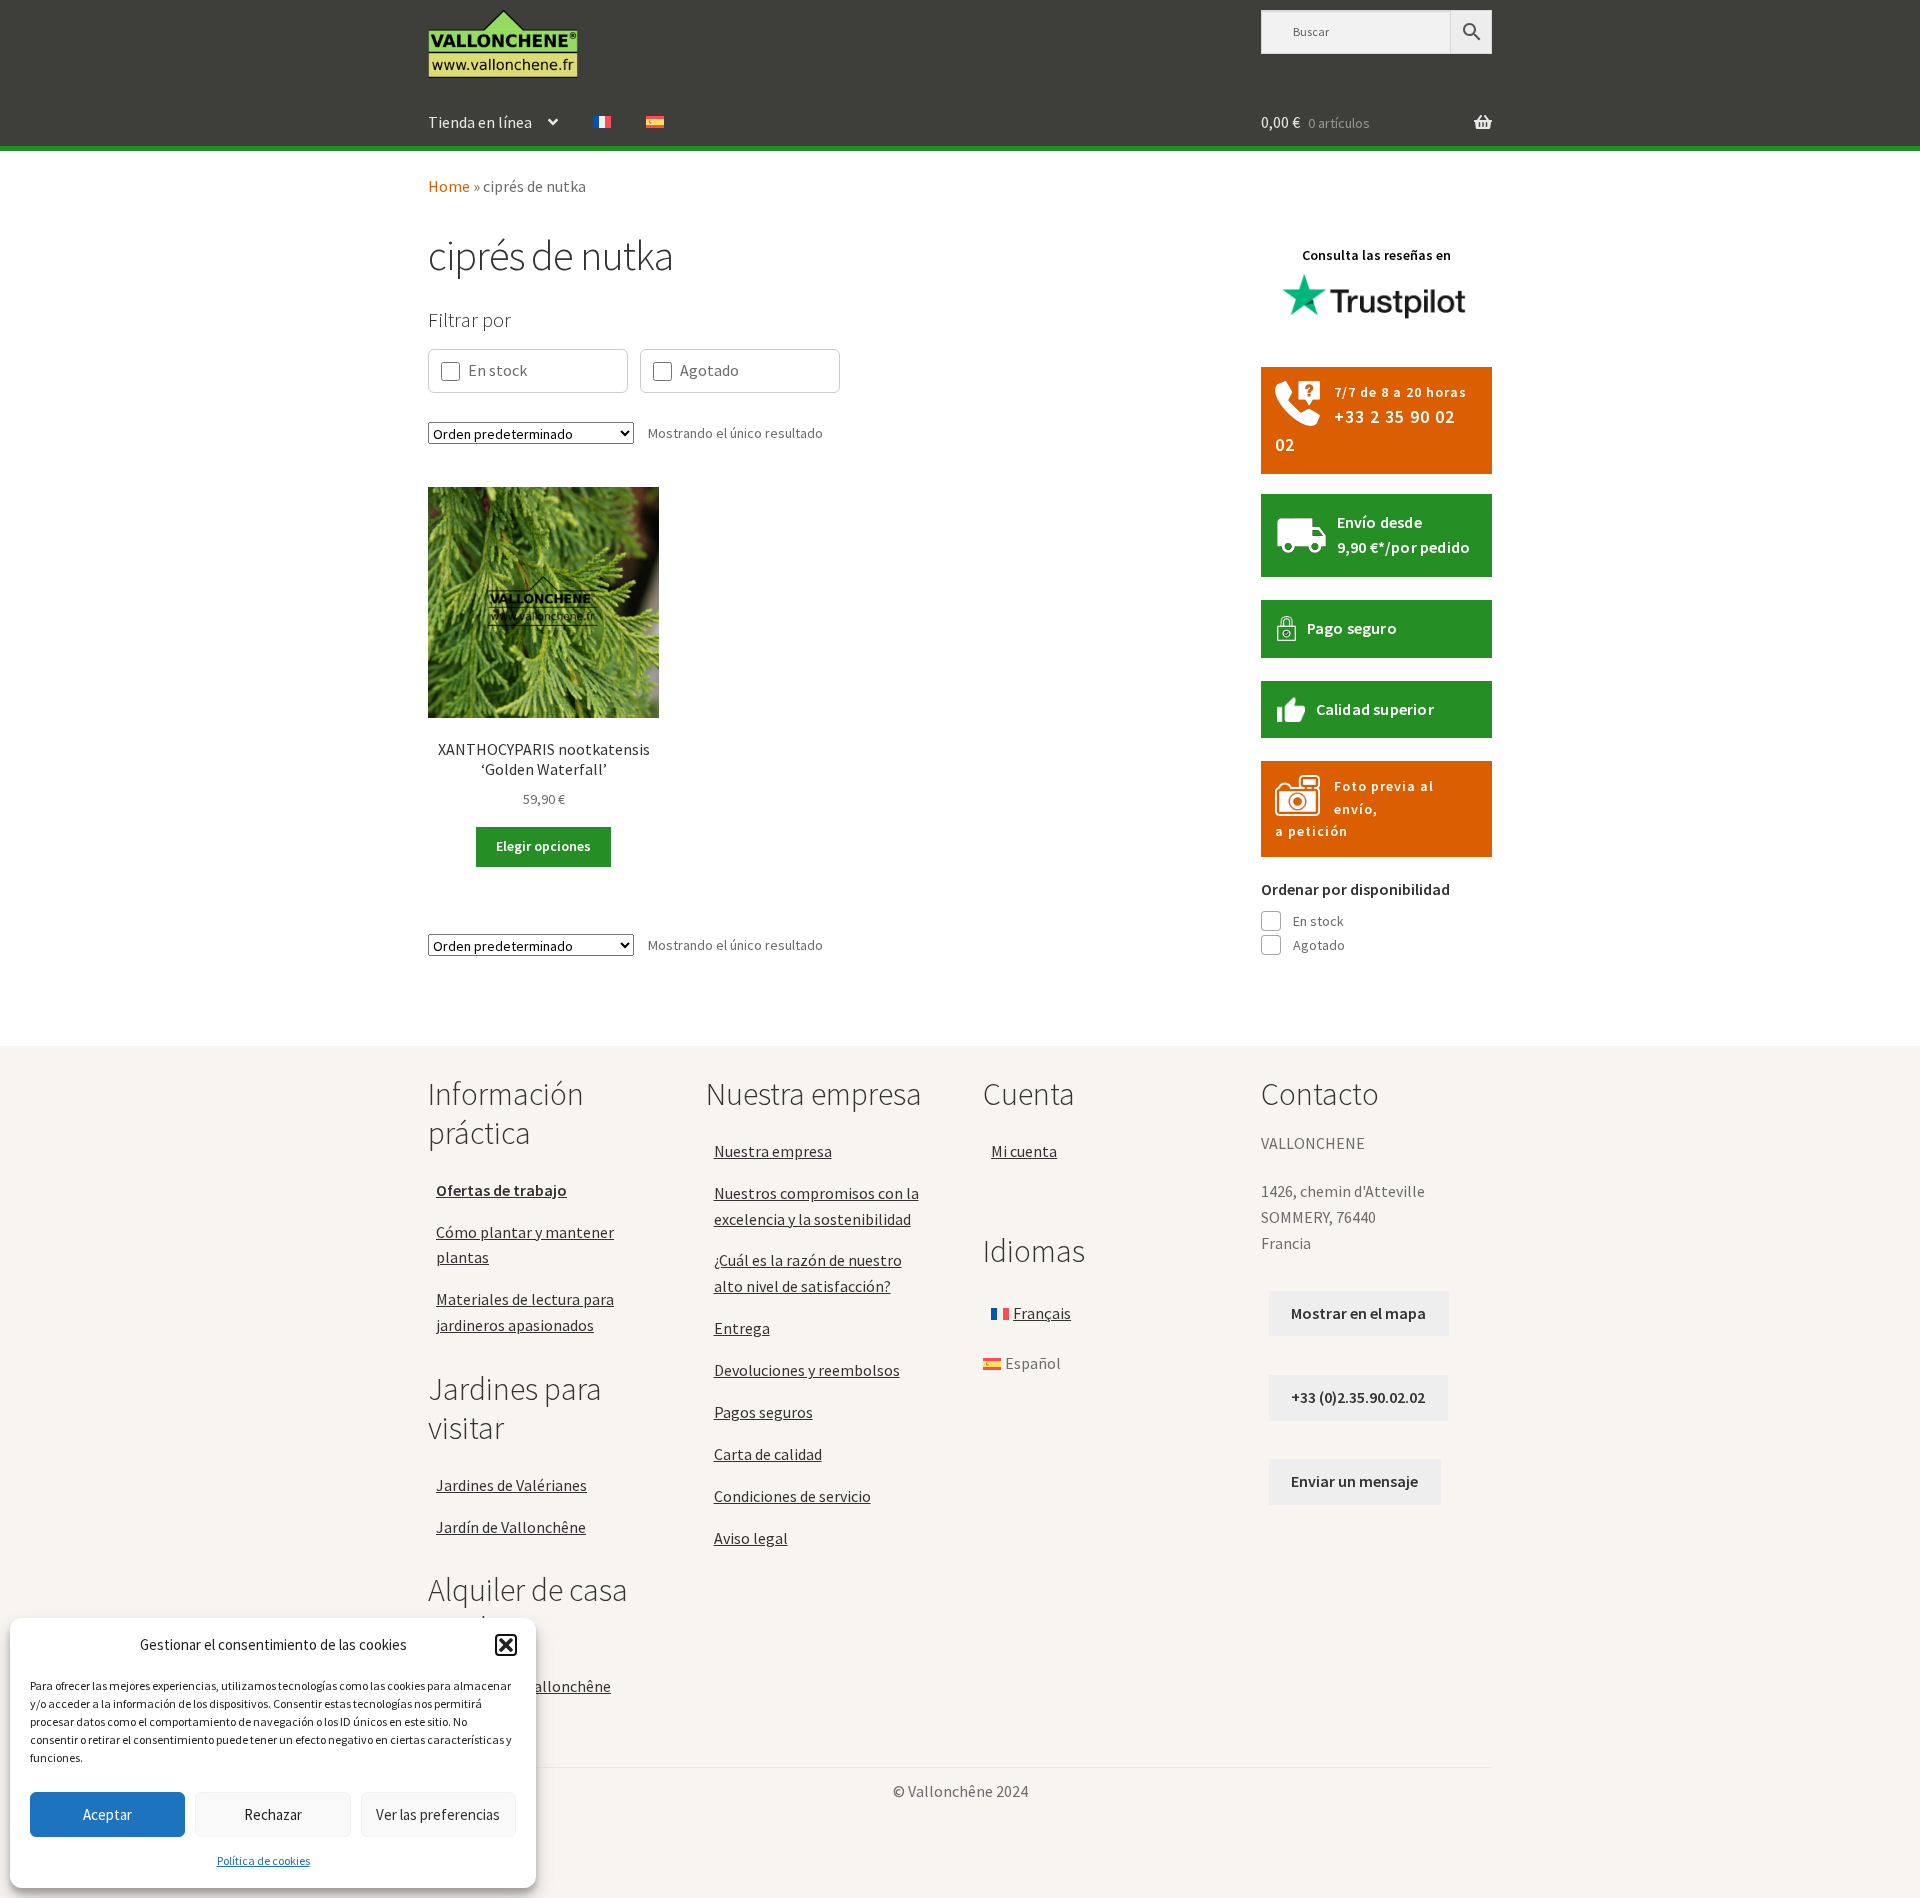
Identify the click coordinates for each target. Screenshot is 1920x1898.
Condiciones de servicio (792, 1496)
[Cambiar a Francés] (602, 123)
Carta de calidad (768, 1454)
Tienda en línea (480, 122)
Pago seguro (1352, 628)
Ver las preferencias (438, 1814)
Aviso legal (751, 1538)
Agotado (709, 370)
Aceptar (107, 1814)
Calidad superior (1375, 709)
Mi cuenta (1024, 1151)
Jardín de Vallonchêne (511, 1527)
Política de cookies (263, 1860)
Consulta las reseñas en (1376, 255)
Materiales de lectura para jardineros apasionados (525, 1312)
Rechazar (273, 1814)
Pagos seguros (763, 1412)
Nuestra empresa (773, 1151)
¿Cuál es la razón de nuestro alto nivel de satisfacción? (808, 1273)
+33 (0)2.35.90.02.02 (1358, 1397)
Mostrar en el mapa (1358, 1313)
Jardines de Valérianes (511, 1485)
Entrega (742, 1328)
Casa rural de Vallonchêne (523, 1686)
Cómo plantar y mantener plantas (525, 1245)
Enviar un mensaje (1354, 1481)
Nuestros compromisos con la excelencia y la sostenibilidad (816, 1206)
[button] (506, 1645)
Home (449, 186)
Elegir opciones (543, 846)
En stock (497, 370)
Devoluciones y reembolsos (807, 1370)
